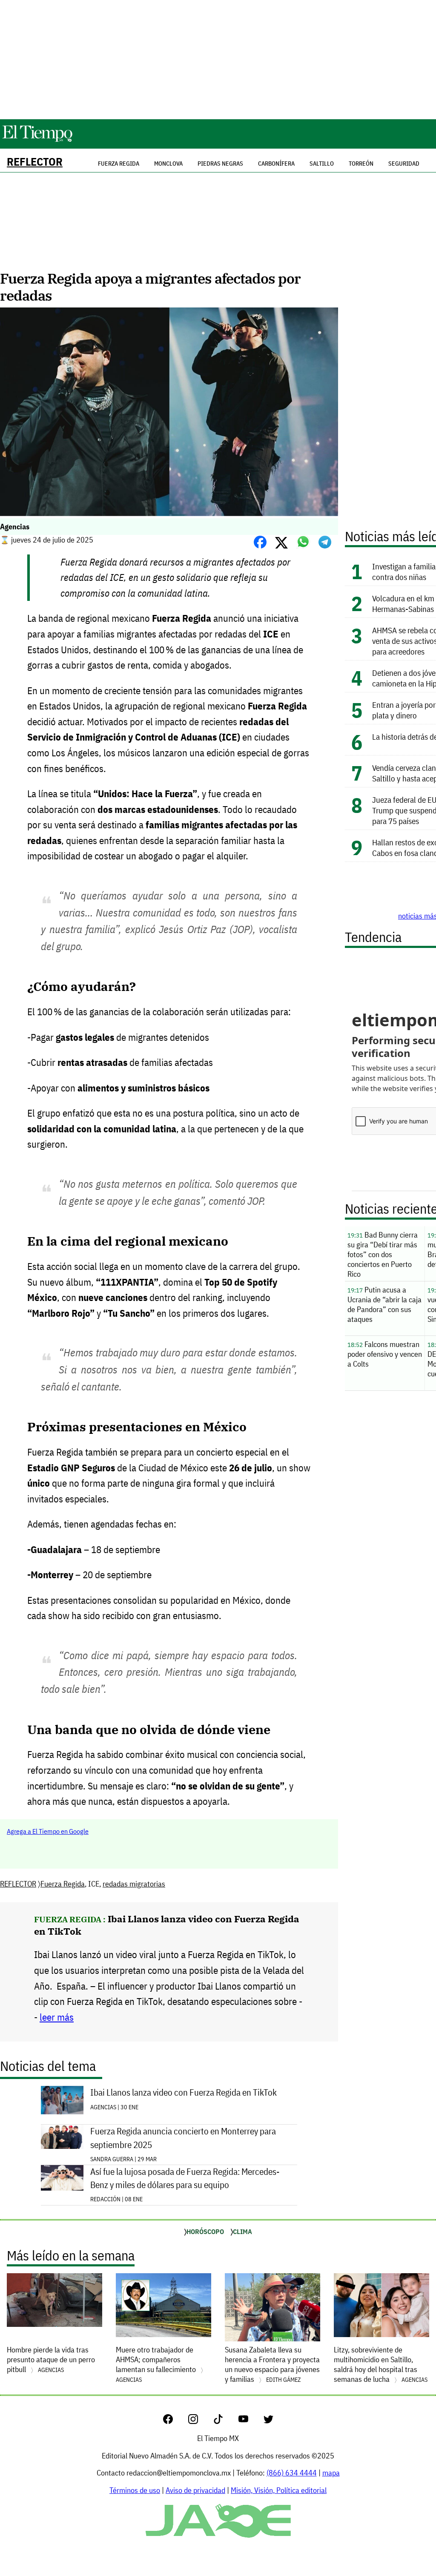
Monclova (168, 164)
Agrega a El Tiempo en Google (48, 1831)
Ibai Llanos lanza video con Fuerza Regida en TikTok (184, 2092)
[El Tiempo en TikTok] (225, 2421)
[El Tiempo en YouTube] (250, 2421)
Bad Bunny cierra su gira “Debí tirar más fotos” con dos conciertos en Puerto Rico (383, 1254)
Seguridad (404, 164)
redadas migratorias (134, 1884)
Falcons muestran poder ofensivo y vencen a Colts (385, 1354)
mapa (331, 2473)
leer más (57, 2017)
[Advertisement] (218, 60)
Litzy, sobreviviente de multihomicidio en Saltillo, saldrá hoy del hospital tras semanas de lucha (381, 2364)
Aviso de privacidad (195, 2490)
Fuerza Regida (63, 1884)
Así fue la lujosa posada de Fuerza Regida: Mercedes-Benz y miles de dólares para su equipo (185, 2178)
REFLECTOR (35, 162)
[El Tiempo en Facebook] (175, 2421)
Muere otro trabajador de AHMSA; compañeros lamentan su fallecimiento (157, 2364)
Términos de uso (135, 2490)
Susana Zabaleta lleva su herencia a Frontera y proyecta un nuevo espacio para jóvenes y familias (272, 2364)
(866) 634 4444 (292, 2473)
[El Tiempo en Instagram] (200, 2421)
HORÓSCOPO (205, 2231)
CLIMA (242, 2231)
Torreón (361, 164)
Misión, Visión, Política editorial (279, 2490)
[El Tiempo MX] (37, 140)
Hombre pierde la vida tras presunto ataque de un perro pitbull (51, 2359)
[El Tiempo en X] (268, 2421)
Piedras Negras (220, 164)
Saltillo (322, 164)
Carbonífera (276, 164)
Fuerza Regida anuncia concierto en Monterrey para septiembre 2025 (183, 2138)
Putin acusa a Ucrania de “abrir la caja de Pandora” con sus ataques (384, 1304)
